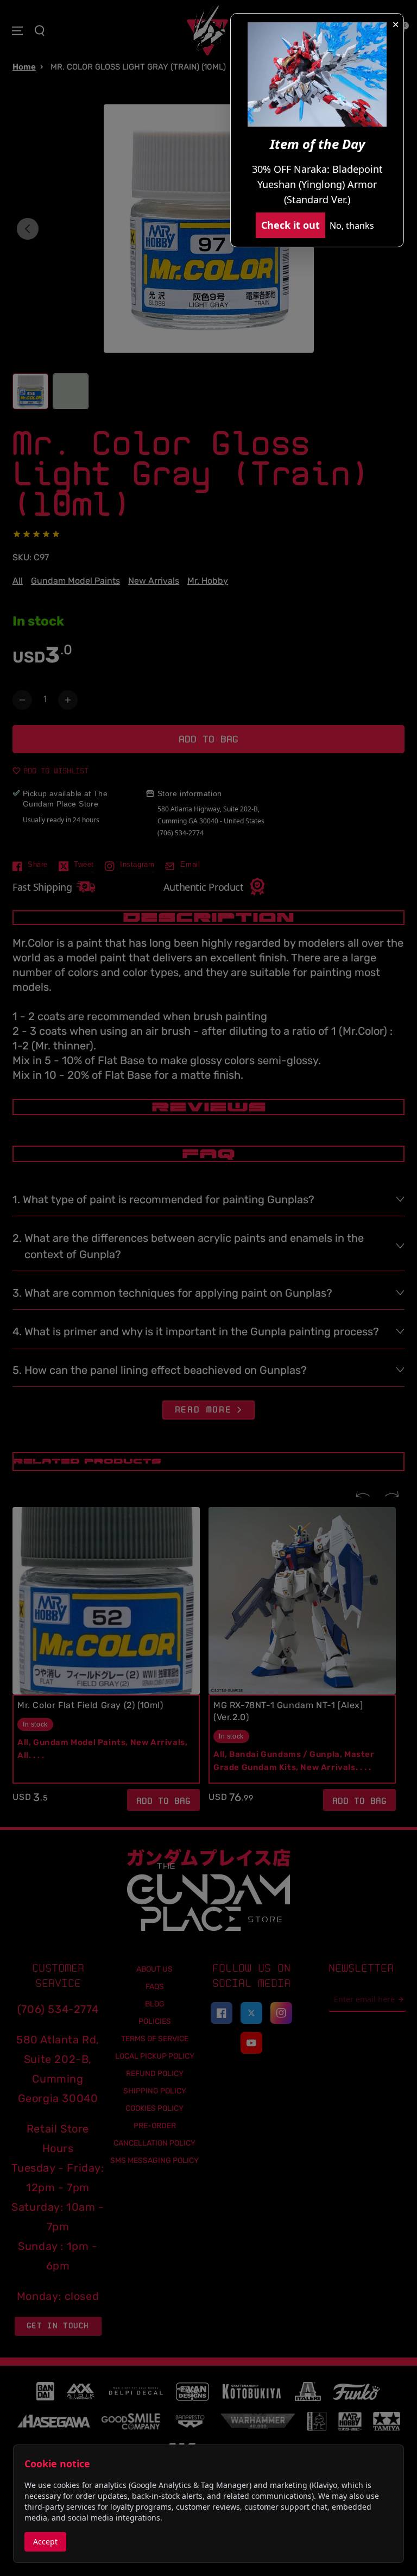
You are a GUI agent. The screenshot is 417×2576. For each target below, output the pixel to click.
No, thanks (352, 226)
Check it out (290, 225)
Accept (45, 2541)
